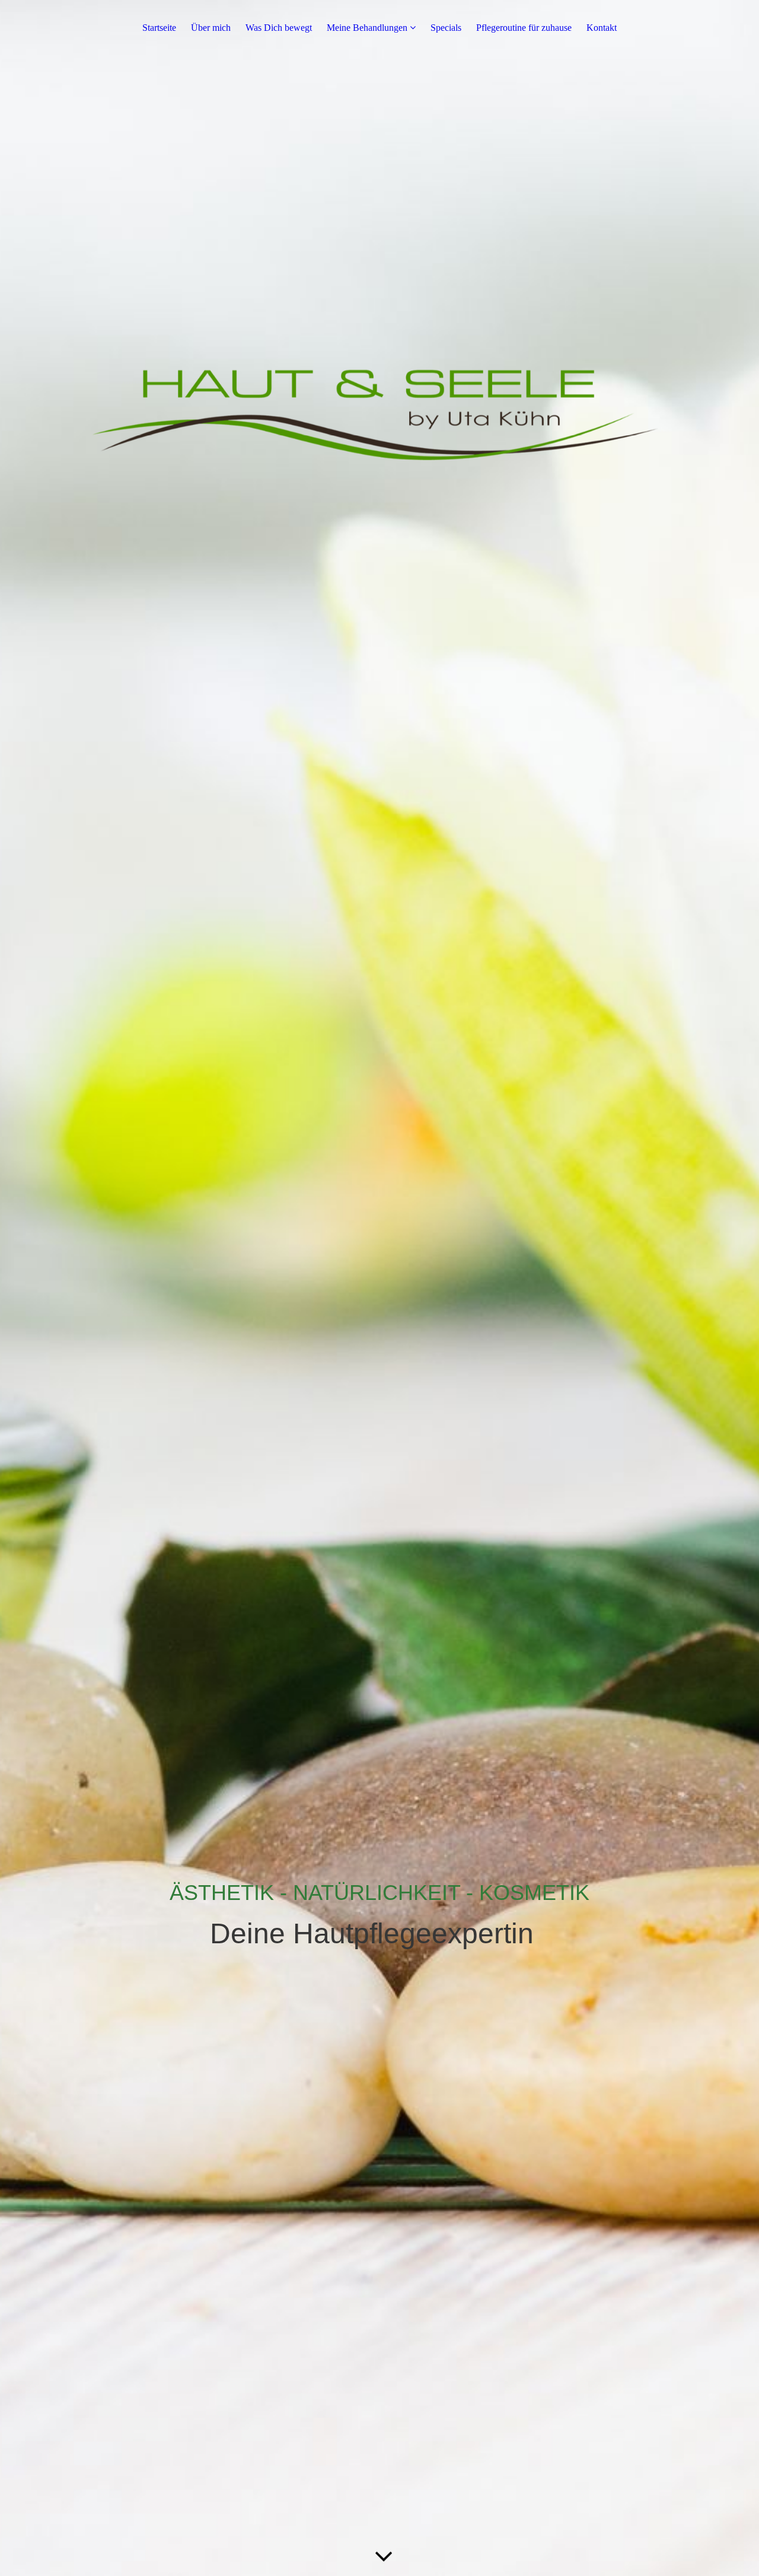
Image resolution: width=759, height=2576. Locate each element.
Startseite (159, 28)
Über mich (211, 28)
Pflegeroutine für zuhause (524, 28)
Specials (446, 28)
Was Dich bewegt (279, 28)
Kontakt (602, 28)
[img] (379, 1288)
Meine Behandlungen (367, 28)
